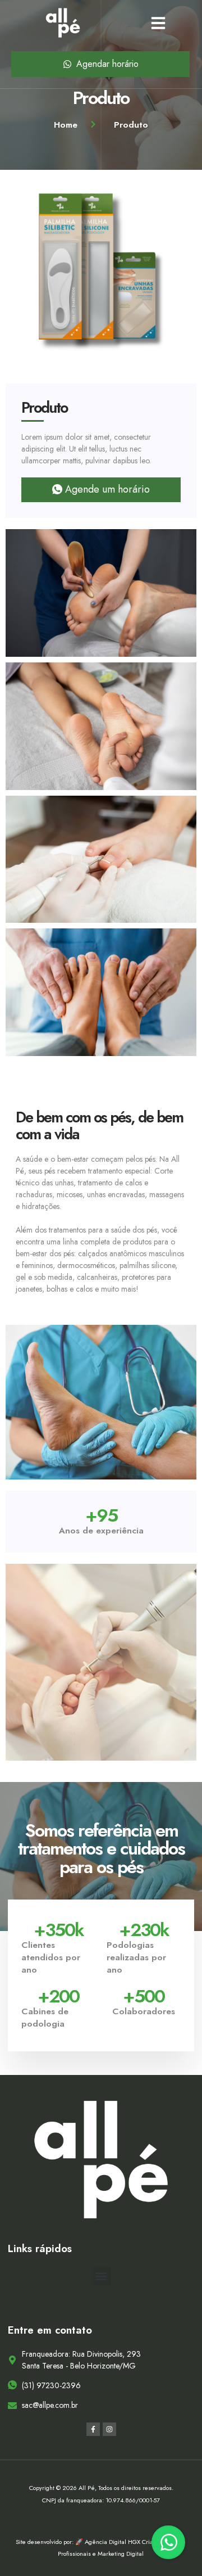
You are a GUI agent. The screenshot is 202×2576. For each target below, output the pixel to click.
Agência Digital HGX (113, 2542)
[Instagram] (109, 2429)
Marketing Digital (121, 2554)
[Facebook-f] (93, 2429)
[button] (158, 23)
